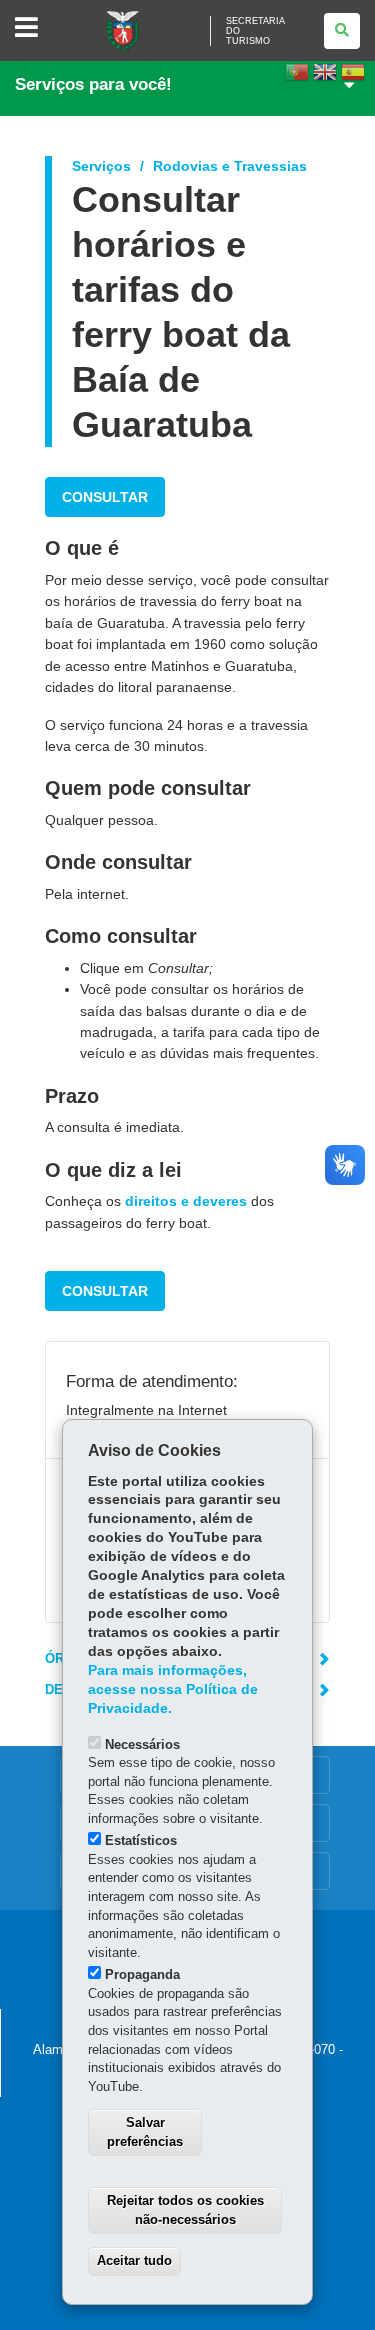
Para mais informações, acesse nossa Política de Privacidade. (173, 1689)
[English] (325, 78)
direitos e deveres (186, 1201)
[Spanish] (353, 78)
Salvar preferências (145, 2132)
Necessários (142, 1744)
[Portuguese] (297, 78)
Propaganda (142, 1974)
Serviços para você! (93, 84)
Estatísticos (141, 1840)
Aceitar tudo (134, 2260)
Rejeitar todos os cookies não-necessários (185, 2210)
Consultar (105, 497)
